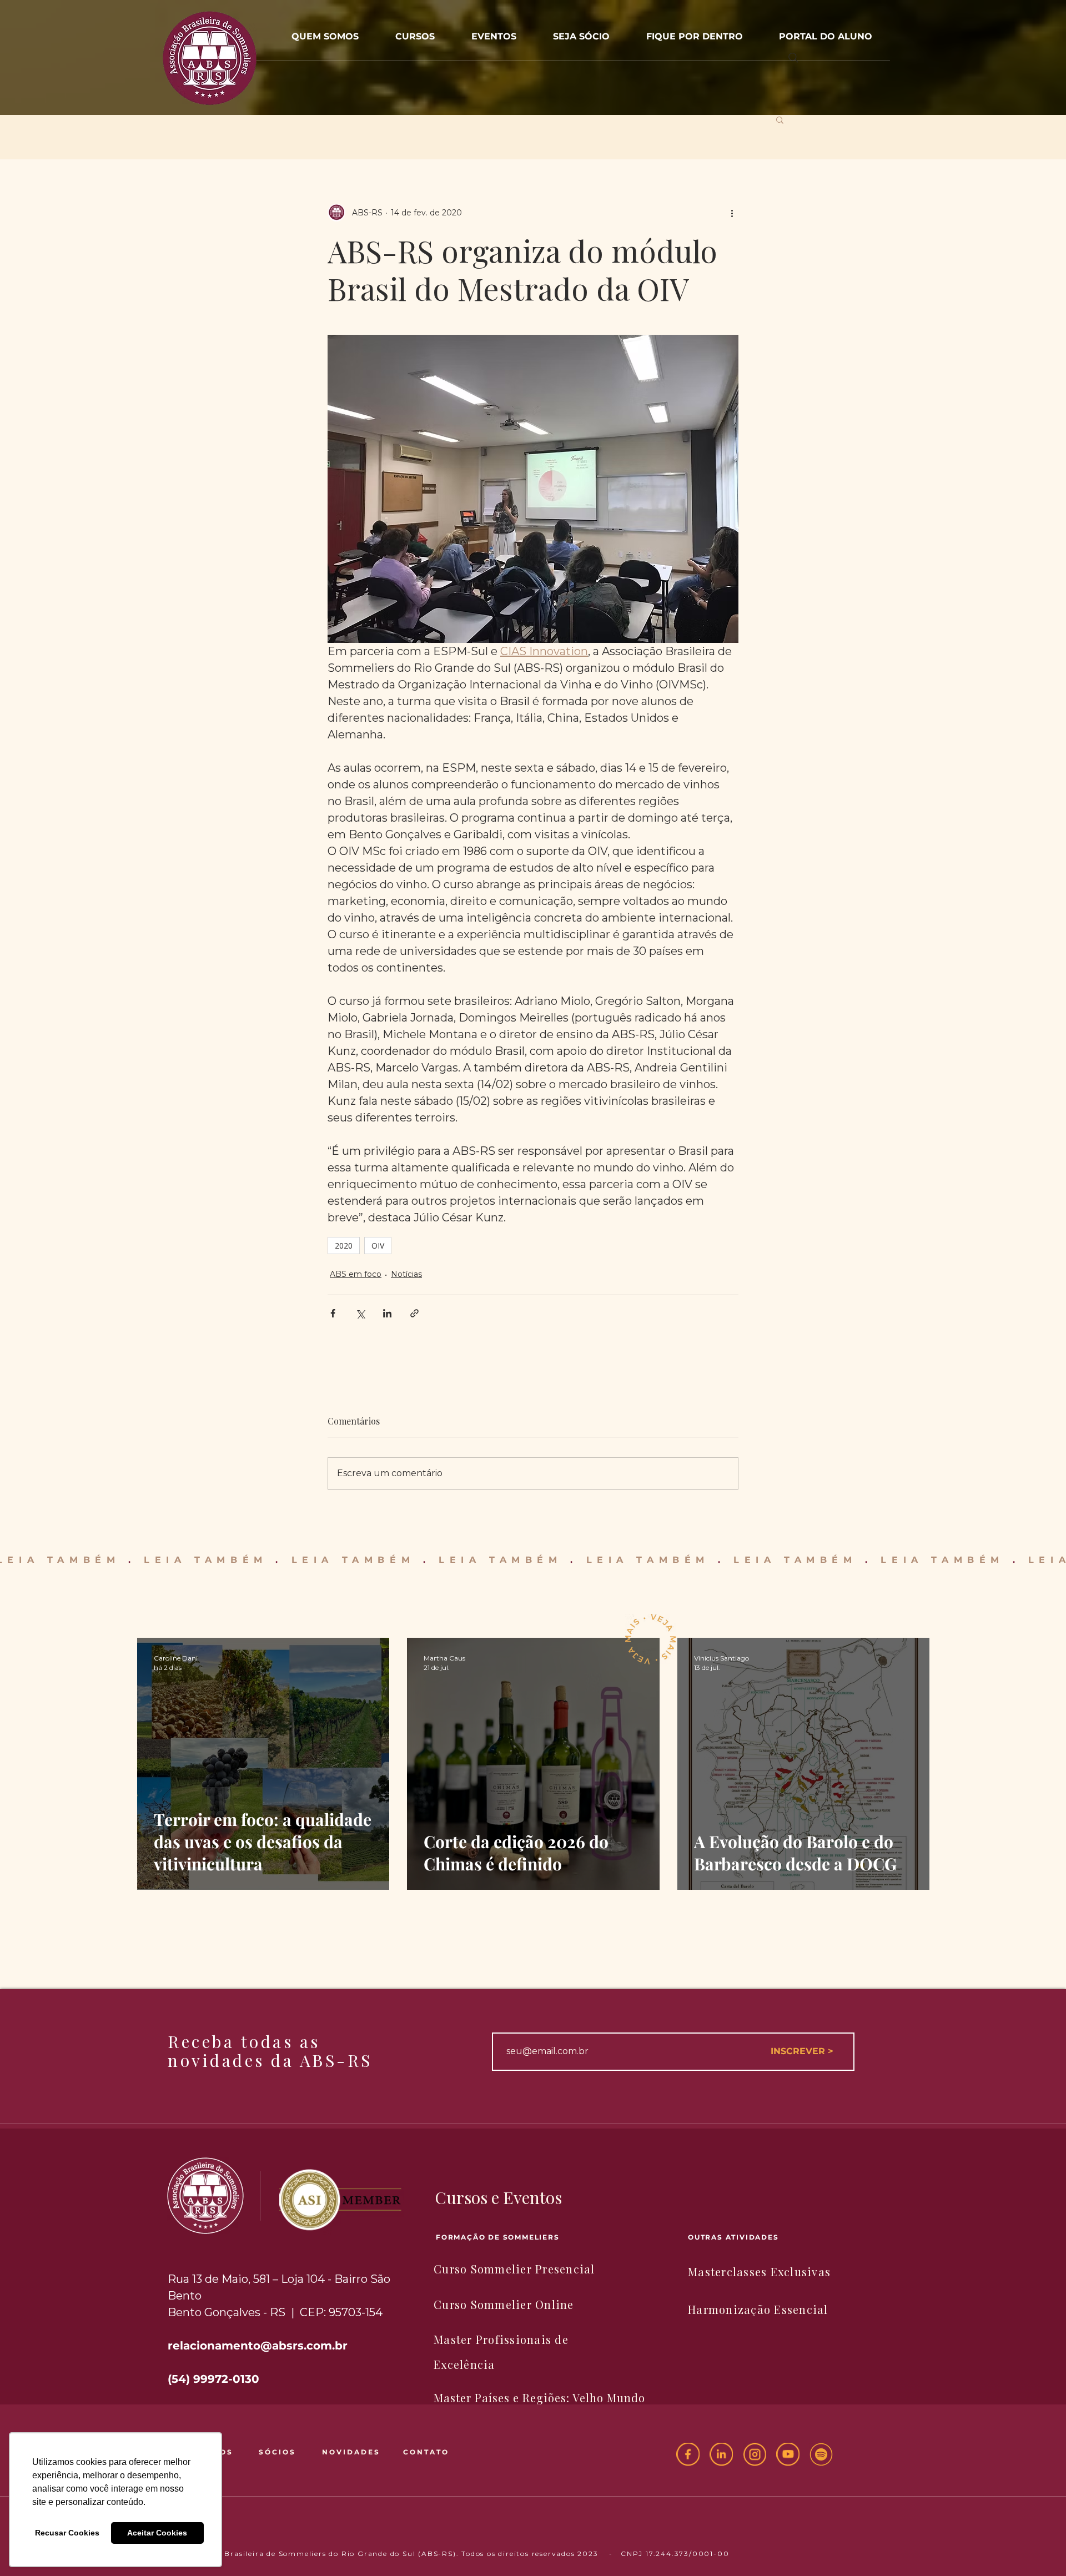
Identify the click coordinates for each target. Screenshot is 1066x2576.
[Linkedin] (721, 2454)
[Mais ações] (732, 213)
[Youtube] (788, 2454)
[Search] (793, 58)
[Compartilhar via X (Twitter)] (360, 1313)
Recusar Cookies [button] (67, 2533)
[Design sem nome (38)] (821, 2454)
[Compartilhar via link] (414, 1313)
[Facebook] (688, 2454)
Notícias (406, 1274)
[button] (494, 31)
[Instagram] (755, 2454)
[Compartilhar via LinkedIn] (387, 1313)
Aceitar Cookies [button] (157, 2533)
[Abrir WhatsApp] (1038, 2548)
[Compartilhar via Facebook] (333, 1313)
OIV (378, 1246)
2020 (344, 1246)
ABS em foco (356, 1274)
